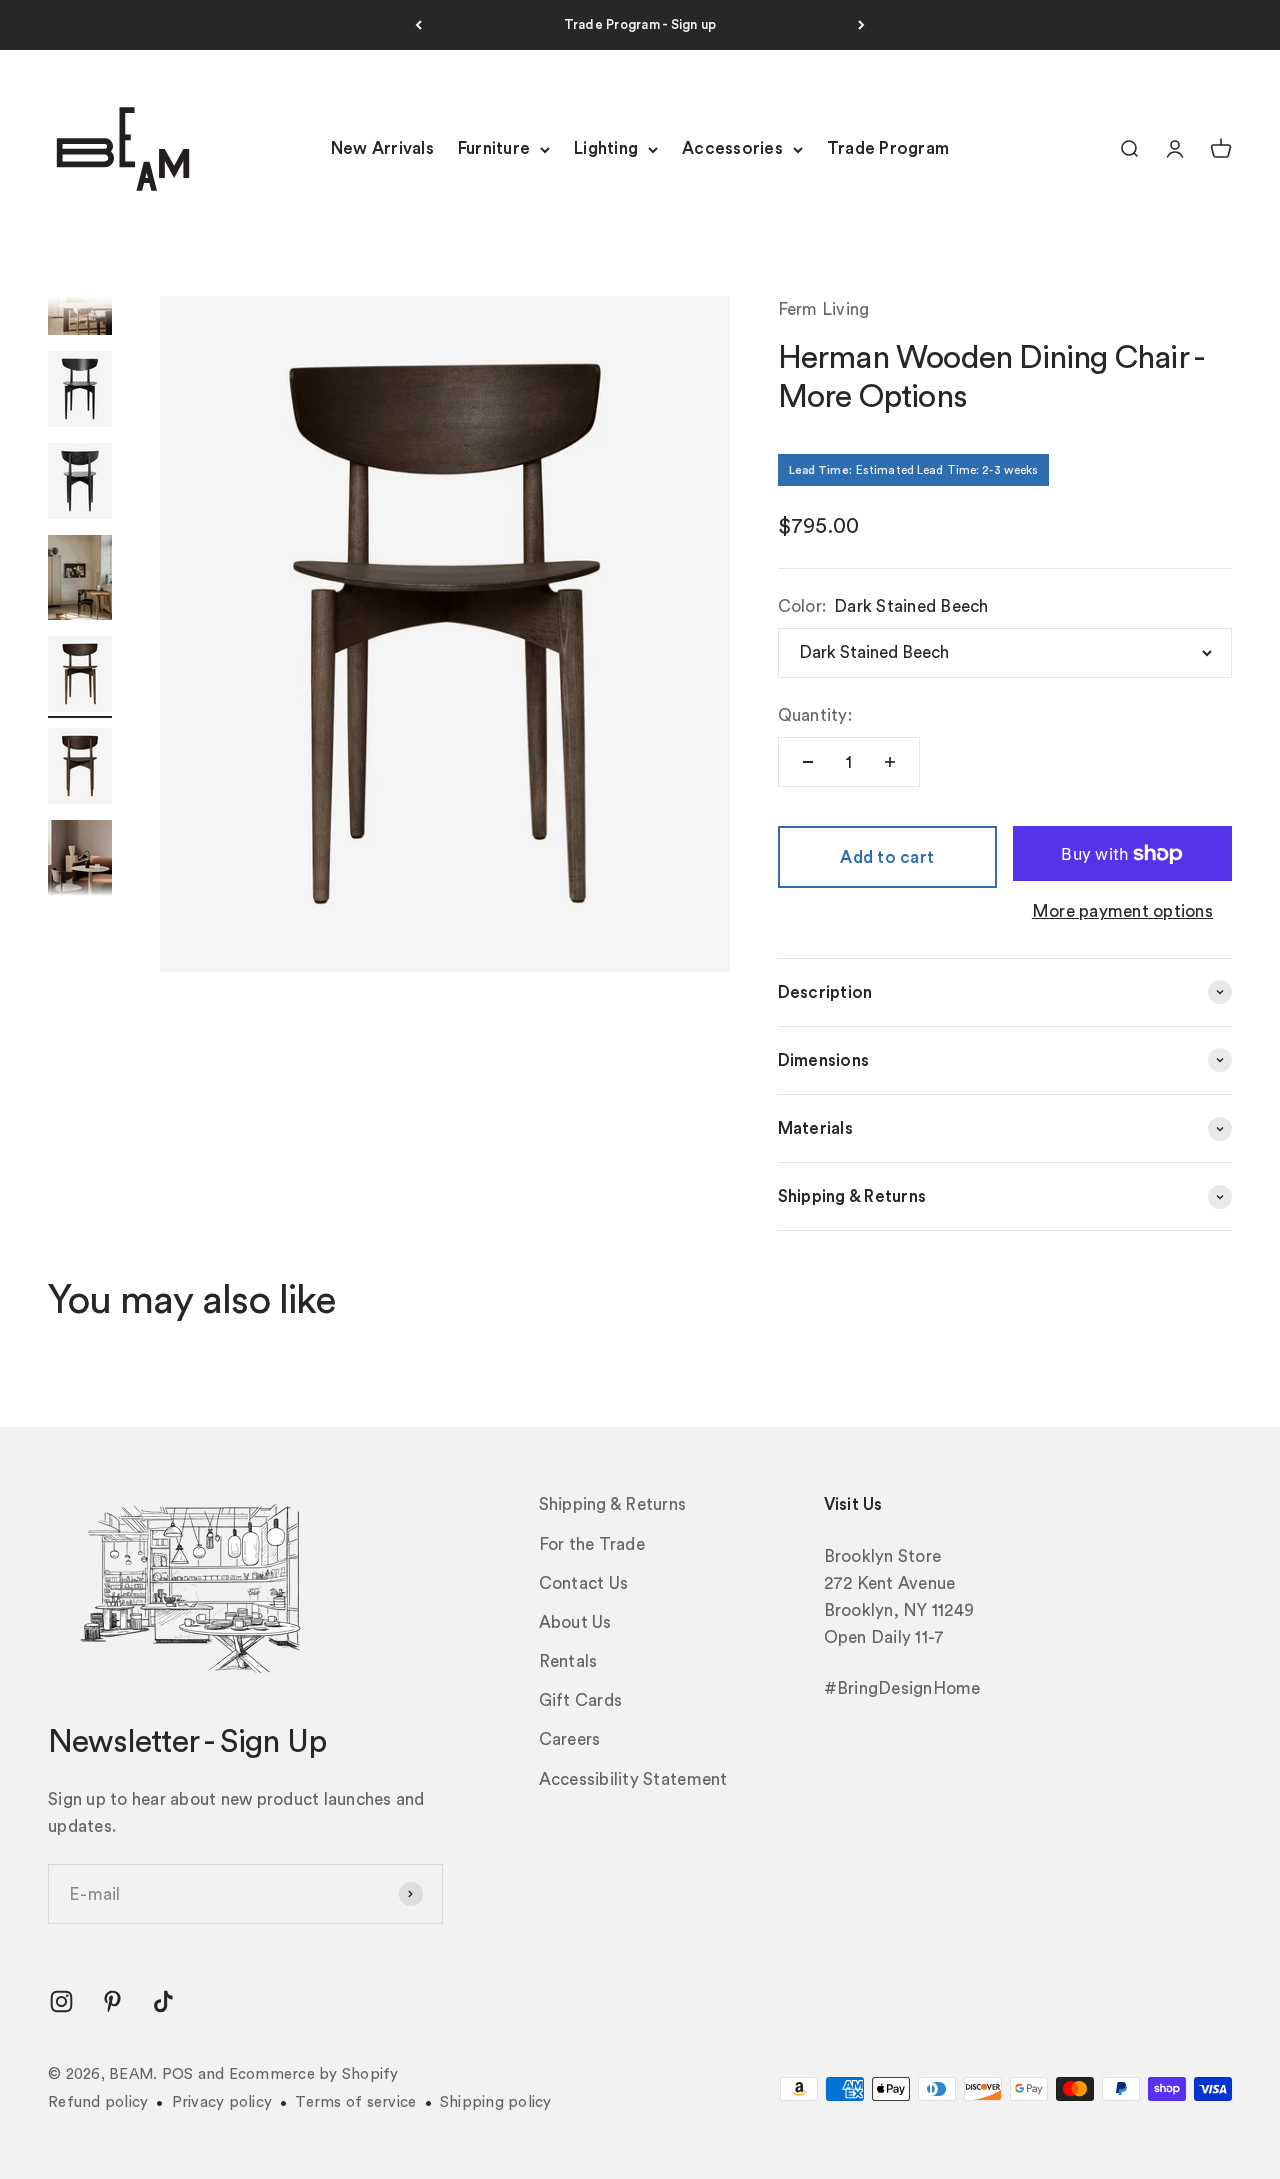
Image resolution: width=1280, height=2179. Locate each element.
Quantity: (815, 715)
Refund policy (98, 2102)
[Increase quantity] (890, 762)
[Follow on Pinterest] (112, 2001)
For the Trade (592, 1544)
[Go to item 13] (80, 677)
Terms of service (355, 2102)
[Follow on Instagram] (61, 2001)
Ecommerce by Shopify (314, 2074)
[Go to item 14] (80, 769)
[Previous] (418, 25)
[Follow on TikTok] (163, 2001)
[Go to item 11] (80, 484)
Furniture (494, 149)
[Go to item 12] (80, 580)
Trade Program (888, 149)
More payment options (1122, 911)
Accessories (732, 149)
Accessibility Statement (633, 1779)
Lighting (606, 149)
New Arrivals (382, 149)
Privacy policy (222, 2102)
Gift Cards (581, 1700)
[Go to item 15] (80, 865)
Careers (570, 1739)
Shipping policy (496, 2102)
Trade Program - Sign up (640, 24)
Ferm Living (824, 309)
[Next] (861, 25)
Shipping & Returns (613, 1504)
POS (178, 2074)
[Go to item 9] (80, 295)
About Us (575, 1622)
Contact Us (584, 1583)
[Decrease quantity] (808, 762)
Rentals (568, 1661)
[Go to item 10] (80, 392)
